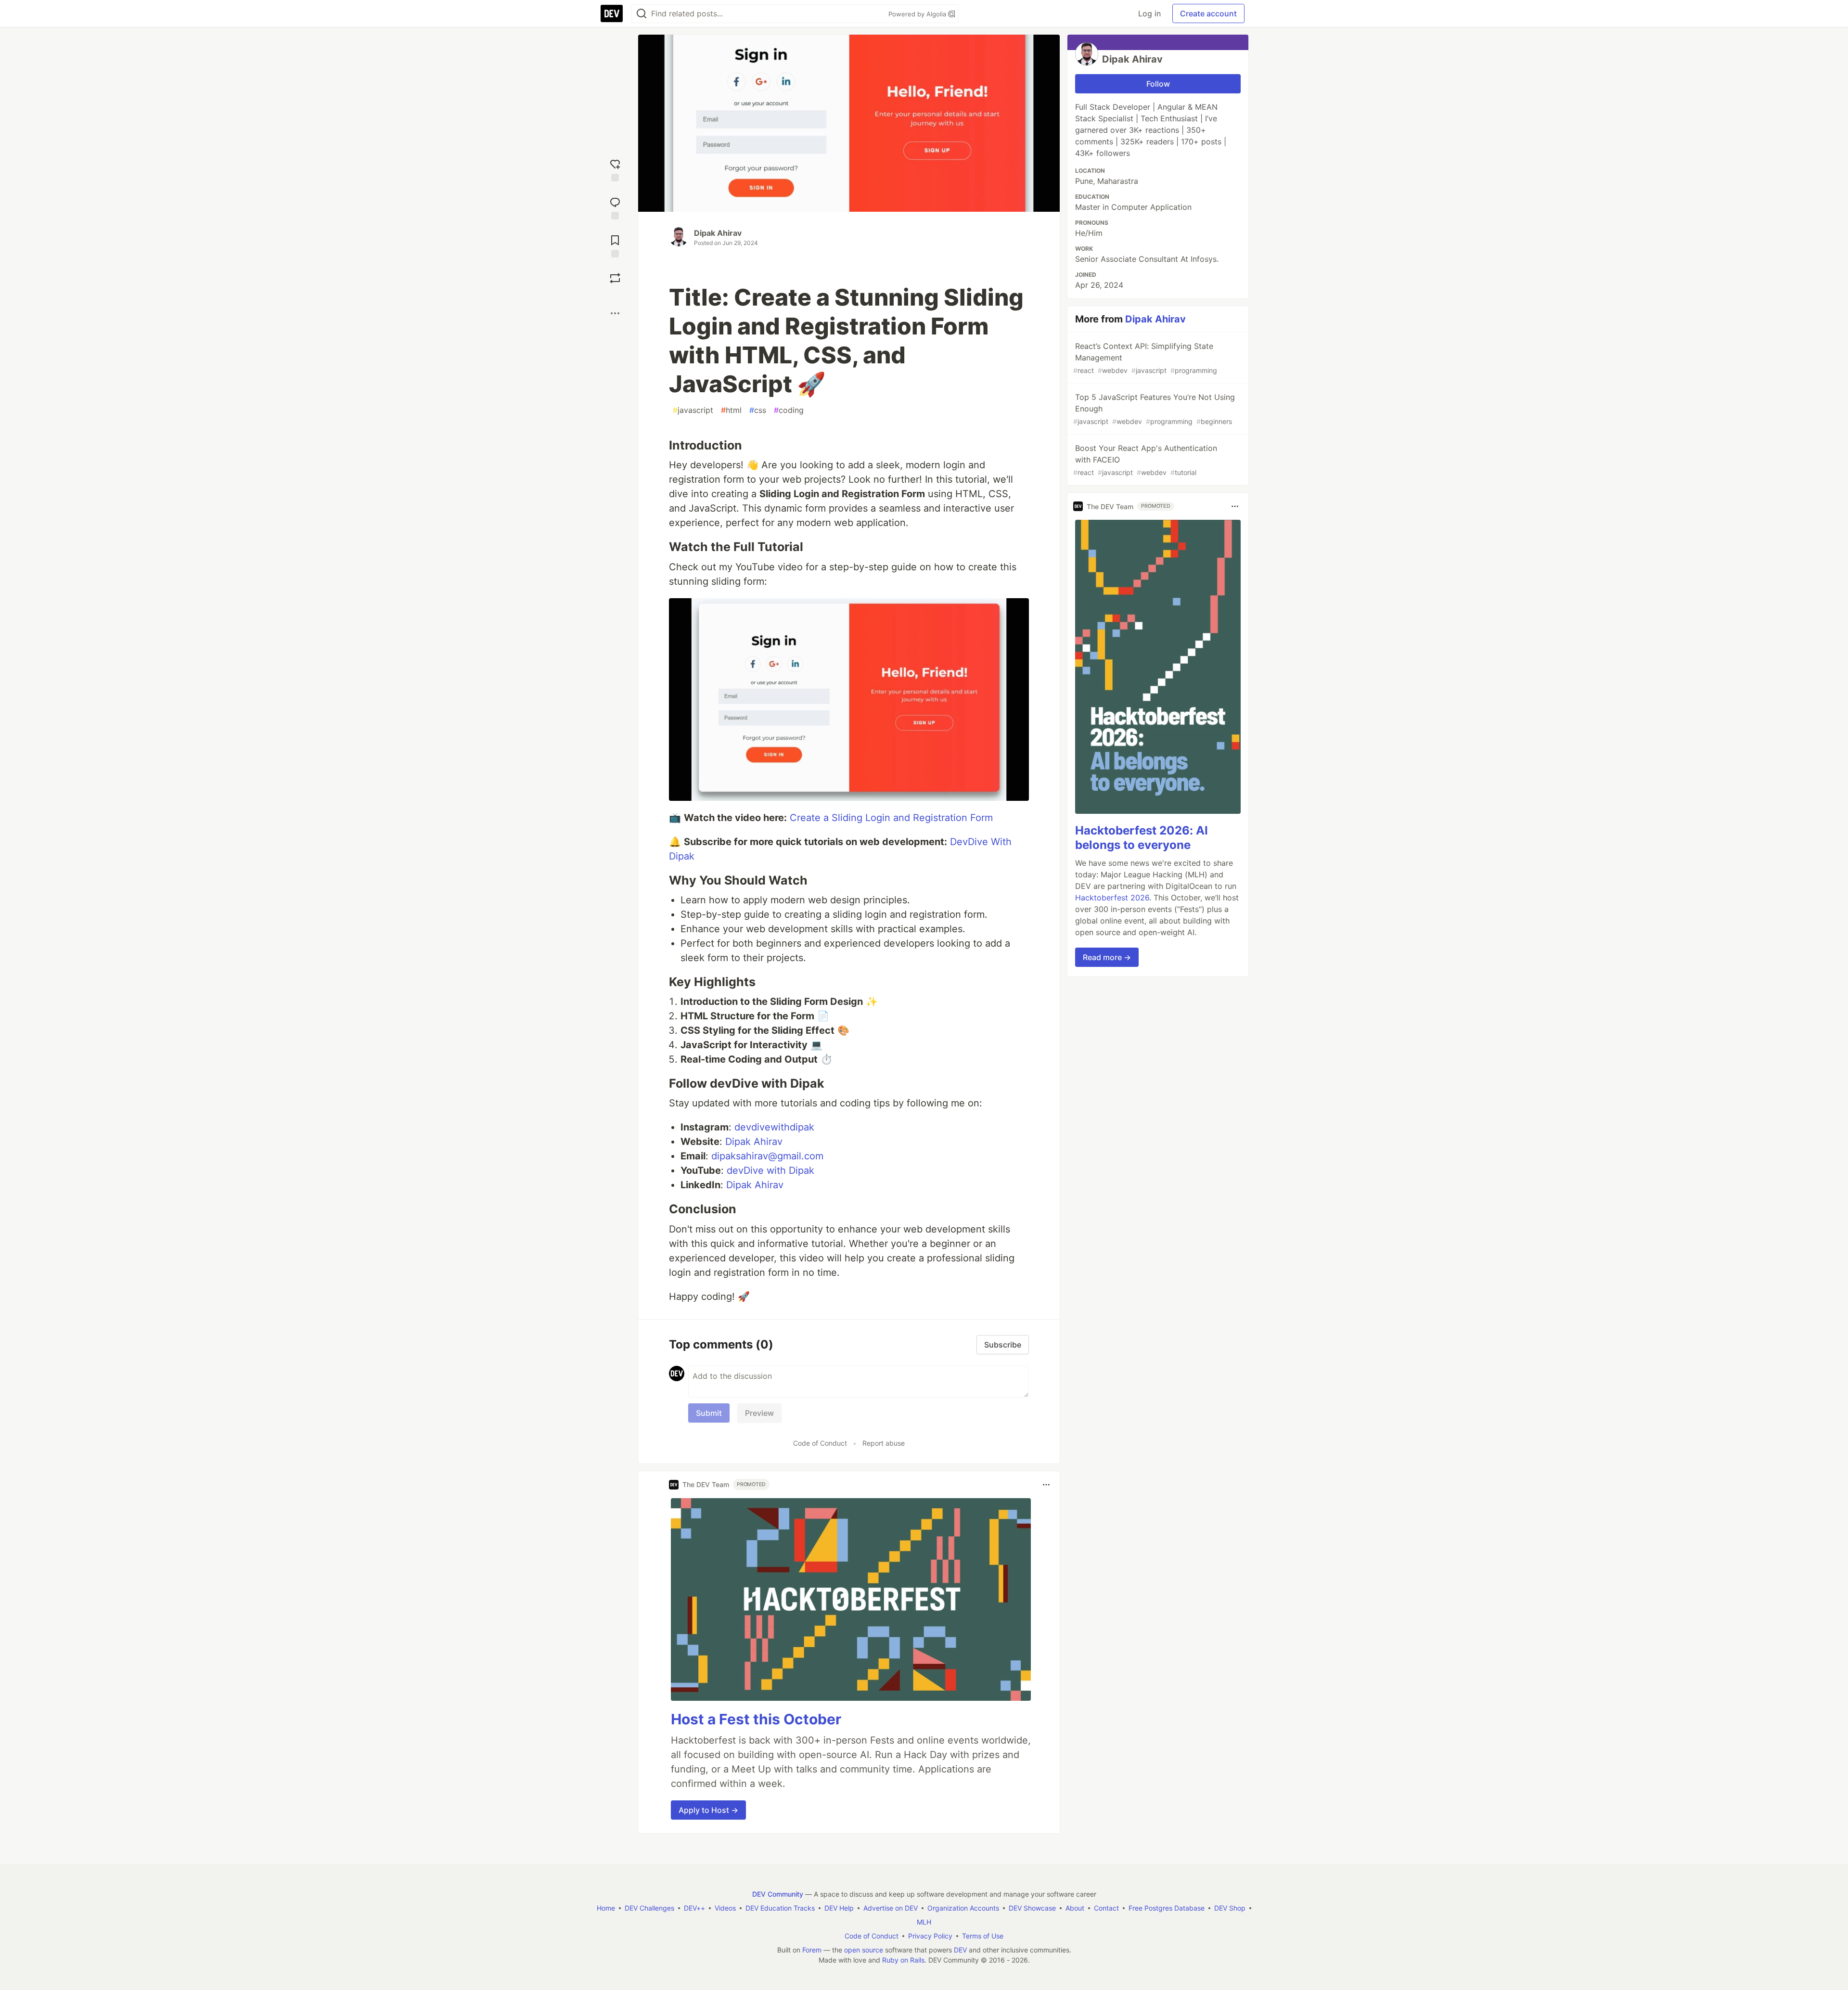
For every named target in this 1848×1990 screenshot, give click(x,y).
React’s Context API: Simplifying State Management (1145, 358)
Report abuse (884, 1443)
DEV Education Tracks (780, 1908)
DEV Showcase (1032, 1908)
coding (789, 410)
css (758, 410)
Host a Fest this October (756, 1719)
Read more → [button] (1107, 957)
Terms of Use (983, 1936)
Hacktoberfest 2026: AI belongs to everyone (1142, 838)
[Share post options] (615, 313)
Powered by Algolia (918, 14)
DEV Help (839, 1908)
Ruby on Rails (903, 1960)
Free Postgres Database (1167, 1908)
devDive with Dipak (770, 1170)
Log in (1149, 13)
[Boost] (615, 278)
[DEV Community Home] (612, 13)
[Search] (642, 14)
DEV (960, 1950)
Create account (1208, 13)
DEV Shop (1230, 1908)
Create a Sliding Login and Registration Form (891, 818)
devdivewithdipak (774, 1127)
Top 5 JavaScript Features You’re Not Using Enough (1154, 409)
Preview (759, 1413)
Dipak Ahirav (718, 233)
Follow (1158, 84)
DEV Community (778, 1894)
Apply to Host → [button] (708, 1810)
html (731, 410)
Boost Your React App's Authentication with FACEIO (1145, 460)
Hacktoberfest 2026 (1112, 898)
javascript (693, 410)
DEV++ (694, 1908)
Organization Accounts (963, 1908)
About (1075, 1908)
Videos (725, 1908)
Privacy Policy (930, 1936)
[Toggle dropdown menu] (1046, 1485)
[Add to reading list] (615, 245)
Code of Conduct (820, 1443)
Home (606, 1908)
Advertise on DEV (891, 1908)
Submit (709, 1413)
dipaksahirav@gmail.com (767, 1156)
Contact (1106, 1908)
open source (864, 1950)
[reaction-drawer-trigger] (615, 169)
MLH (924, 1922)
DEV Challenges (649, 1908)
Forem (812, 1950)
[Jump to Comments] (615, 207)
